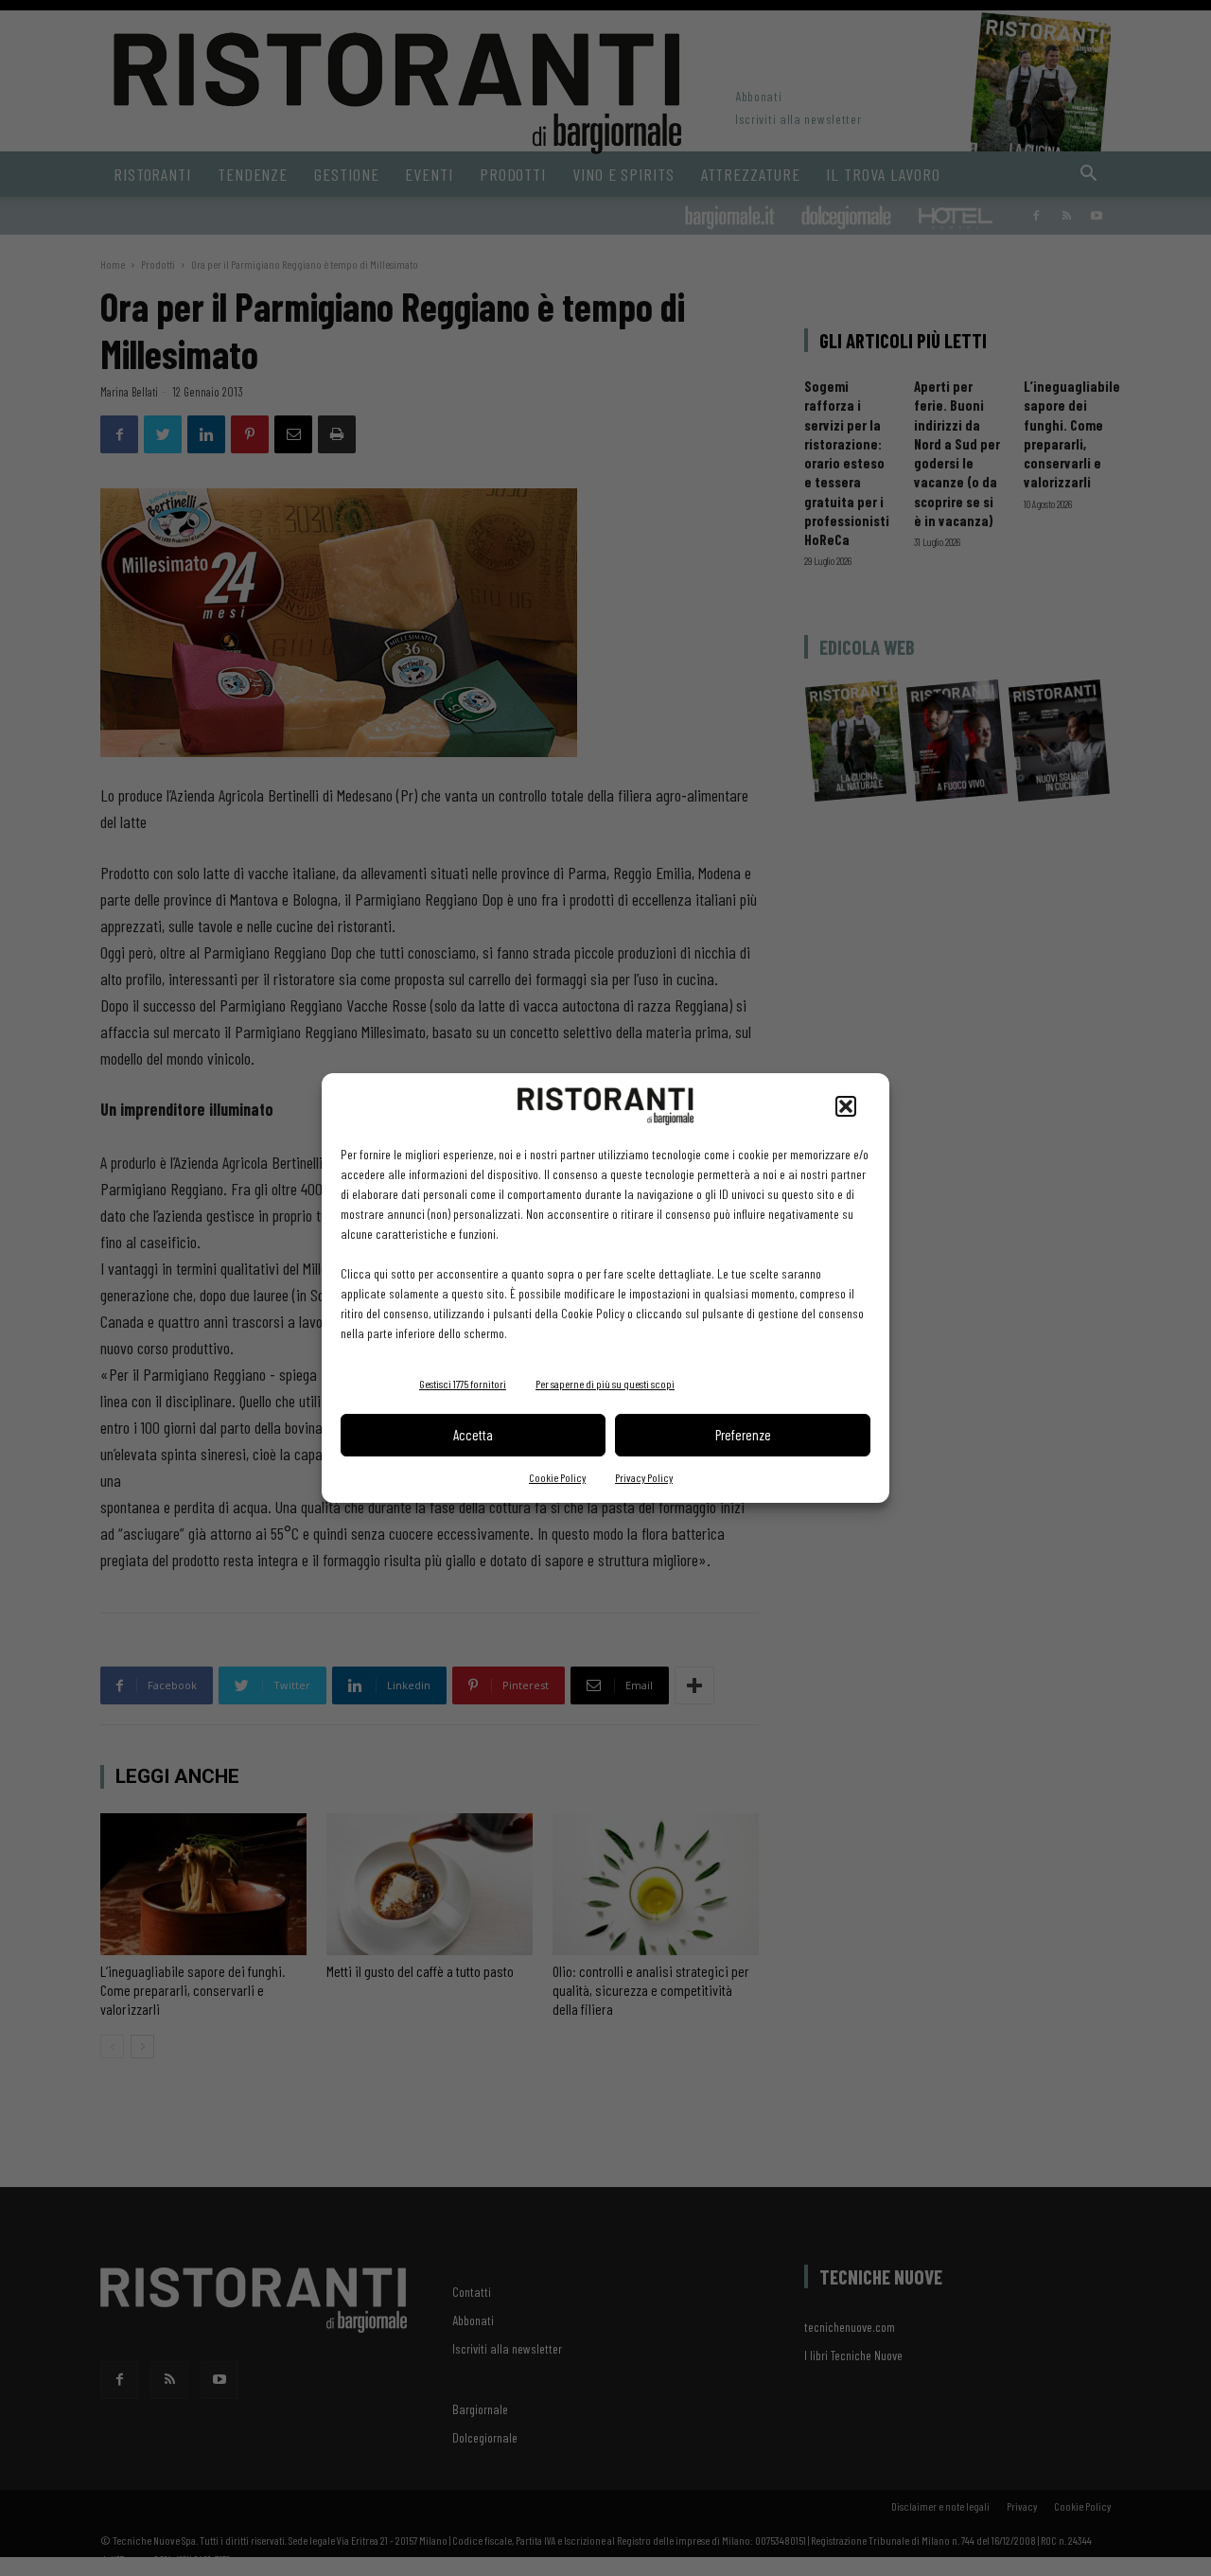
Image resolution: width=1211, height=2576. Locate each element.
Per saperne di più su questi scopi (605, 1384)
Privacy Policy (644, 1477)
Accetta (473, 1435)
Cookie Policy (557, 1477)
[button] (846, 1106)
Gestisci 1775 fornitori (463, 1384)
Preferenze (743, 1435)
